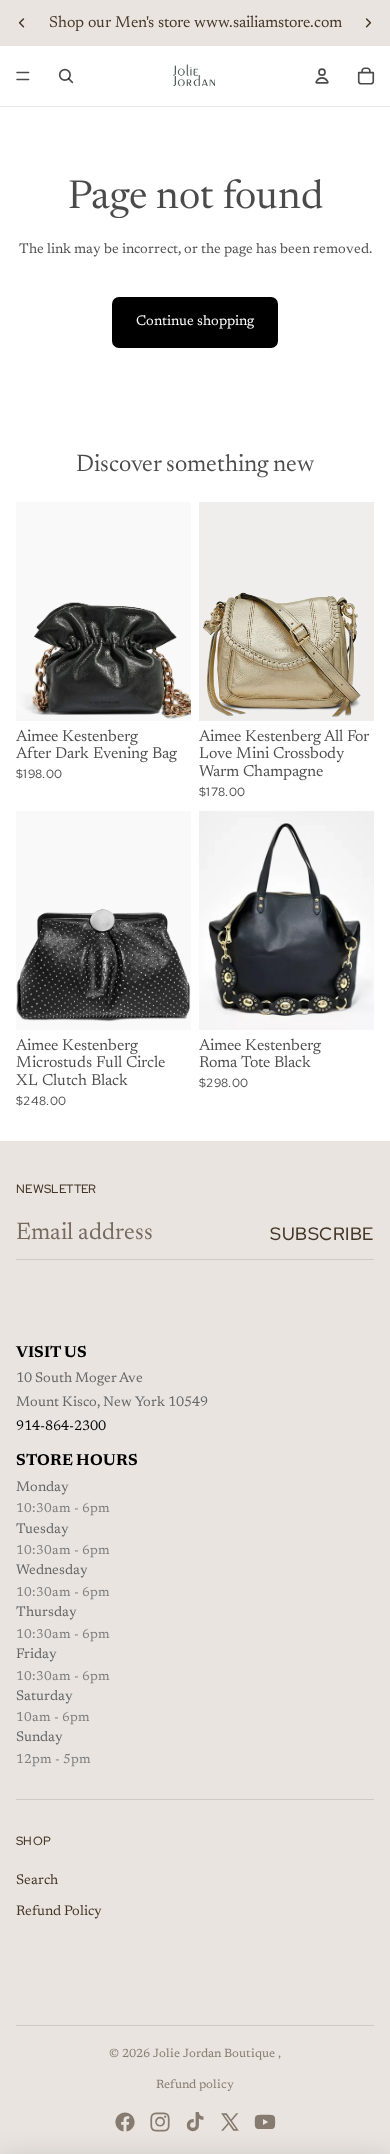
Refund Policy (59, 1912)
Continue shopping (195, 322)
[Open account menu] (322, 76)
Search (37, 1881)
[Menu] (23, 76)
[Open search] (66, 76)
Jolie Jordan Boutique (215, 2054)
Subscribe (322, 1233)
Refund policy (195, 2085)
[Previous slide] (22, 23)
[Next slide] (368, 23)
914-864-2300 (61, 1427)
